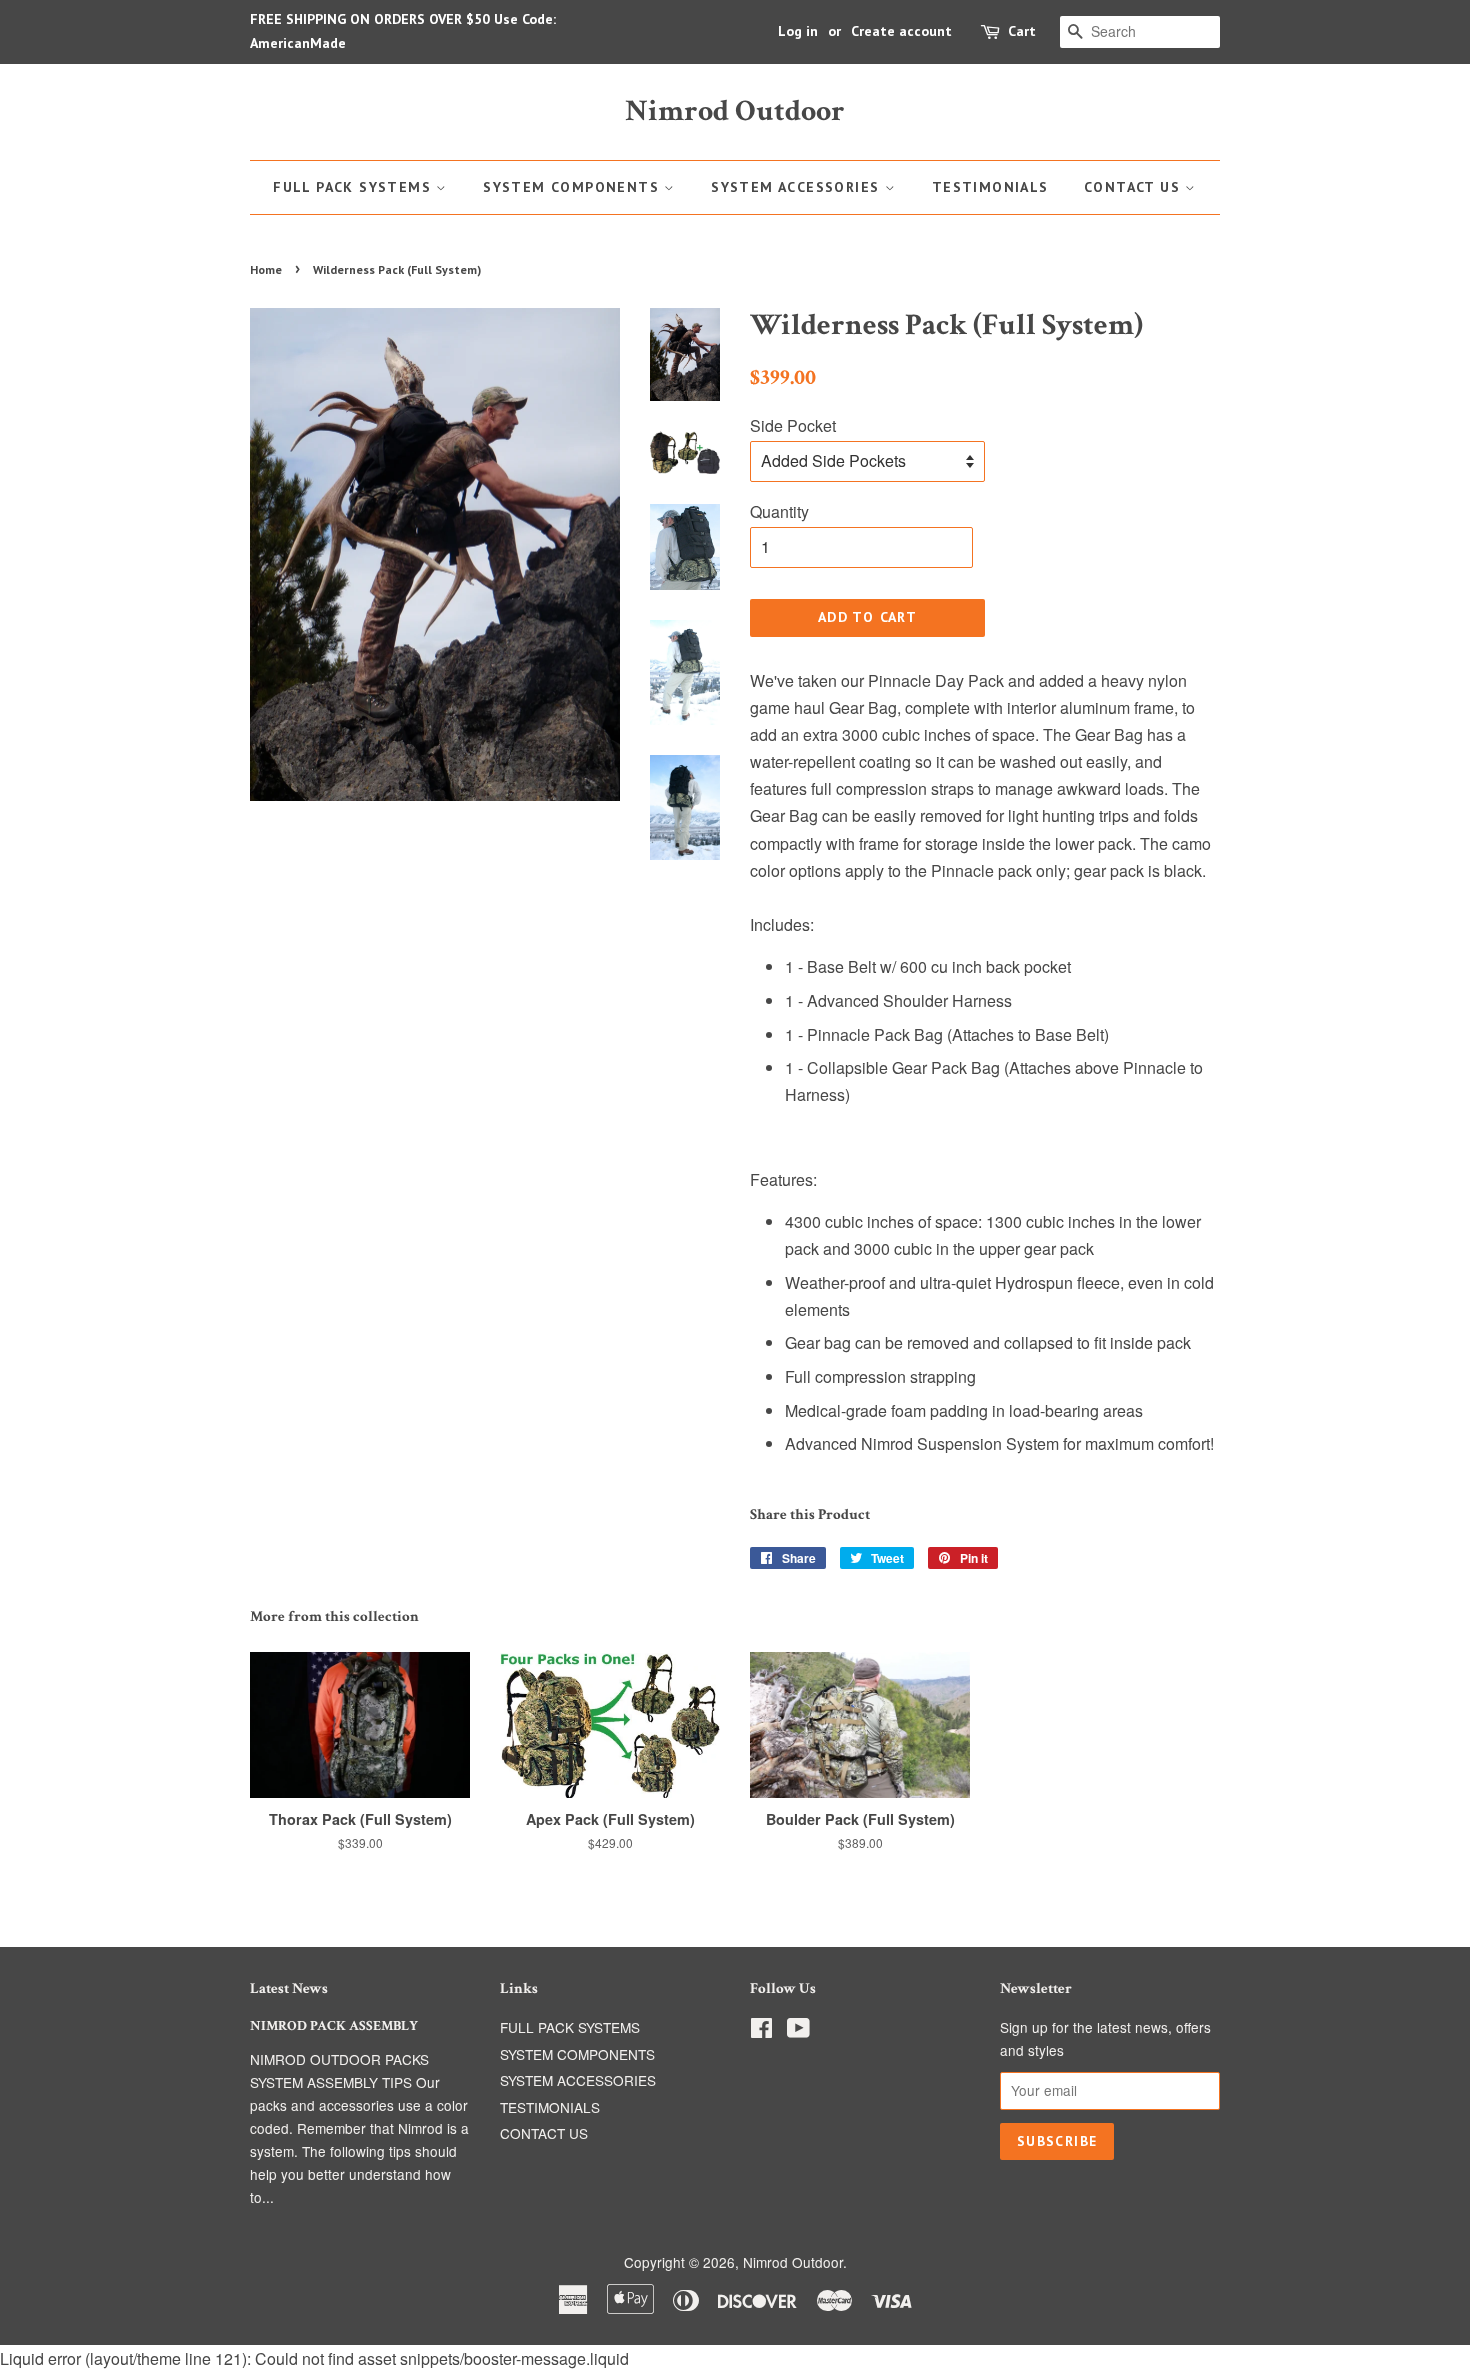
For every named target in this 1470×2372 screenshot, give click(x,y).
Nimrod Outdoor (735, 112)
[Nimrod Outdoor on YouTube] (798, 2031)
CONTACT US (1134, 187)
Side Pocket (793, 425)
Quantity (779, 511)
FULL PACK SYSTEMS (354, 187)
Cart (1022, 31)
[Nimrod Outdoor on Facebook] (761, 2031)
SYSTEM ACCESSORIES (798, 187)
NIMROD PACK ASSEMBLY (334, 2026)
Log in (798, 31)
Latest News (289, 1988)
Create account (901, 31)
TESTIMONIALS (990, 187)
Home (266, 269)
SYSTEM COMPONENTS (573, 187)
